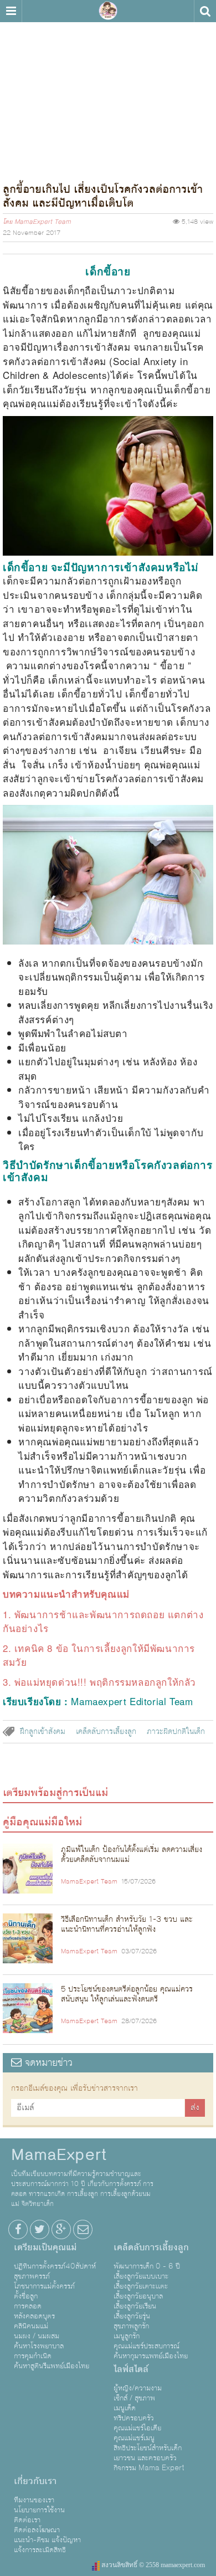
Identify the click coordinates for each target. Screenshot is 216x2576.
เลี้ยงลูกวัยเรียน (135, 2306)
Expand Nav (11, 11)
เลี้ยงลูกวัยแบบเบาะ (141, 2276)
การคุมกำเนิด (33, 2356)
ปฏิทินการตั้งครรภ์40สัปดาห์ (55, 2266)
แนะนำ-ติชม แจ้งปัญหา (47, 2540)
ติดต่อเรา (27, 2520)
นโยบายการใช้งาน (39, 2510)
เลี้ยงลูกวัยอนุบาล (138, 2296)
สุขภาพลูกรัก (131, 2326)
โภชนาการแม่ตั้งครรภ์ (44, 2286)
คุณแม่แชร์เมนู (134, 2438)
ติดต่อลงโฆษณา (37, 2530)
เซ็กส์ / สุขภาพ (134, 2398)
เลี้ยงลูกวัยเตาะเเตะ (141, 2286)
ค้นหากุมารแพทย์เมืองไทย (151, 2356)
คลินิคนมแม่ (31, 2326)
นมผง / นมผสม (37, 2336)
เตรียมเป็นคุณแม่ (45, 2247)
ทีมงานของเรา (34, 2500)
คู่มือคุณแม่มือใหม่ (42, 1822)
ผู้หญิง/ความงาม (138, 2388)
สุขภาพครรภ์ (32, 2276)
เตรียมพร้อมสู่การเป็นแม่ (55, 1793)
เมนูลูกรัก (127, 2336)
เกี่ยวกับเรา (35, 2481)
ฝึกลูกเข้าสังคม (43, 1732)
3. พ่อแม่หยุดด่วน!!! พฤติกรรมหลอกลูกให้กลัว (99, 1682)
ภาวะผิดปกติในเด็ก (176, 1732)
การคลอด (28, 2306)
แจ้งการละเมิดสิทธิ (40, 2550)
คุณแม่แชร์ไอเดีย (137, 2428)
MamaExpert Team (43, 222)
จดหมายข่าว (47, 2063)
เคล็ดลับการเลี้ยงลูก (106, 1732)
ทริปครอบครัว (134, 2418)
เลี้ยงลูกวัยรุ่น (132, 2316)
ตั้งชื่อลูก (26, 2296)
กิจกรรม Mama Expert (149, 2468)
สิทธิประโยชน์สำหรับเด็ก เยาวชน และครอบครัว (148, 2453)
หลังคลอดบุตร (34, 2316)
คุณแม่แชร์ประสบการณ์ (146, 2346)
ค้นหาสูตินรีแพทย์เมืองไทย (52, 2366)
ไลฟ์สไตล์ (131, 2369)
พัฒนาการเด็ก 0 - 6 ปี (147, 2266)
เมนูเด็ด (125, 2408)
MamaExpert (108, 11)
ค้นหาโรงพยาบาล (39, 2346)
